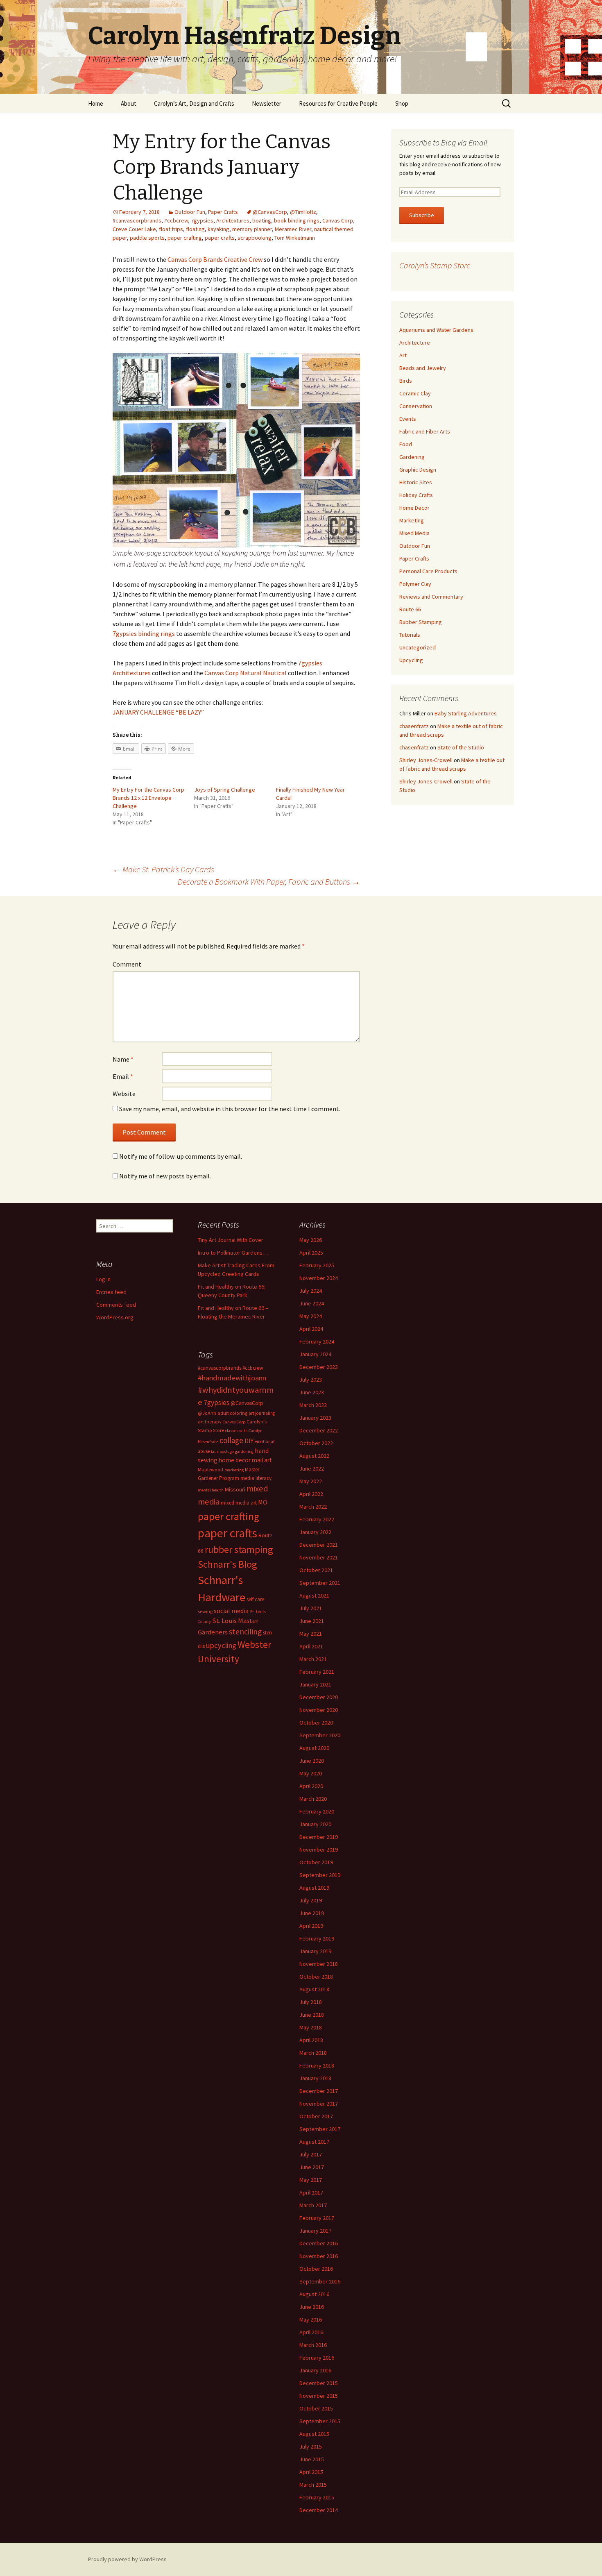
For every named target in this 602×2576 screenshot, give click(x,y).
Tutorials (410, 635)
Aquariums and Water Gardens (436, 330)
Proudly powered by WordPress (127, 2559)
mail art (262, 1460)
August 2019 (314, 1888)
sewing (205, 1611)
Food (406, 444)
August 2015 (314, 2434)
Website (124, 1094)
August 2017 (314, 2142)
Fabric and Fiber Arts (425, 431)
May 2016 (311, 2320)
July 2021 (311, 1608)
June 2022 (312, 1468)
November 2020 (319, 1710)
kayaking (218, 229)
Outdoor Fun (190, 212)
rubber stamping (239, 1549)
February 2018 (317, 2065)
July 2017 (311, 2154)
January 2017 (315, 2231)
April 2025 (311, 1253)
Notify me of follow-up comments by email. (181, 1156)
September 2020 (320, 1735)
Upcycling (411, 660)
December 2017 (319, 2091)
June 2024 (312, 1303)
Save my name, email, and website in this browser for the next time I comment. (230, 1109)
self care (255, 1599)
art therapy (210, 1422)
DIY (249, 1441)
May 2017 (311, 2180)
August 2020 (314, 1748)
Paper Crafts (223, 212)
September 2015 (320, 2421)
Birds (406, 381)
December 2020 (319, 1697)
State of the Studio (461, 747)
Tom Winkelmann (295, 238)
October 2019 (316, 1862)
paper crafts (220, 238)
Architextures (233, 220)
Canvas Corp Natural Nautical (246, 673)
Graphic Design (418, 470)
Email (123, 1076)
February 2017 (317, 2218)
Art (403, 355)
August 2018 (314, 1989)
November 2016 (319, 2256)
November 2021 (319, 1557)
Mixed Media (414, 533)
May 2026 (311, 1240)
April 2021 (311, 1646)
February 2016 (317, 2358)
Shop (402, 103)
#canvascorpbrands (137, 220)
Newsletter (267, 103)
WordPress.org (115, 1317)
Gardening (412, 457)
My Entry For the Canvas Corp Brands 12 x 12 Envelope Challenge (148, 798)
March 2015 (313, 2485)
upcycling (221, 1645)
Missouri (235, 1489)
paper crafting (185, 238)
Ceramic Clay (415, 393)
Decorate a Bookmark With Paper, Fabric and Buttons (269, 882)
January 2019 (315, 1951)
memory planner (252, 229)
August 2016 (314, 2294)
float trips (171, 229)
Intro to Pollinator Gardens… (233, 1253)
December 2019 (319, 1837)
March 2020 (313, 1799)
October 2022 (316, 1443)
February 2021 (317, 1672)
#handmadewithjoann (232, 1378)
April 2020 (311, 1786)
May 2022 (311, 1481)
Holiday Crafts (416, 495)
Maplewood (210, 1470)
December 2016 (319, 2243)
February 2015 (317, 2497)
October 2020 (316, 1723)
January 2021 (315, 1684)
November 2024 (319, 1278)
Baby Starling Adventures (466, 713)
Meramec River (293, 229)
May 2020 (311, 1773)
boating (262, 220)
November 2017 (319, 2104)
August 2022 (314, 1456)
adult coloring (232, 1413)
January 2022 (315, 1532)
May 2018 (311, 2027)
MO (263, 1502)
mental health (211, 1490)
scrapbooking (255, 238)
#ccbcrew (176, 220)
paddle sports (147, 238)
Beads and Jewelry (423, 368)
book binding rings (297, 220)
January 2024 (315, 1354)
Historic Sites (416, 482)
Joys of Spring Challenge (225, 790)
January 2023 (315, 1418)
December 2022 (319, 1430)
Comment (127, 964)
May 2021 (311, 1634)
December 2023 (319, 1367)
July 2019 (311, 1900)
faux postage (222, 1451)
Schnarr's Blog (227, 1564)
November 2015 (319, 2396)
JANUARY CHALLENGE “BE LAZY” (158, 712)
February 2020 (317, 1811)
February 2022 (317, 1519)
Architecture (415, 343)
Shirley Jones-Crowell (426, 760)
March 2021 (313, 1659)
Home (96, 103)
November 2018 (319, 1964)
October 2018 (316, 1977)
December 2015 (319, 2383)
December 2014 (319, 2510)
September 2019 (320, 1875)
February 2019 (317, 1938)
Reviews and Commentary (431, 597)
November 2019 (319, 1850)
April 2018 (311, 2040)
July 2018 (311, 2002)
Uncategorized (418, 647)
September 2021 (320, 1583)
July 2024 (311, 1291)
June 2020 (312, 1761)
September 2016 (320, 2281)
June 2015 (312, 2459)
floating (195, 229)
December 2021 (319, 1545)
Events (408, 419)
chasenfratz (414, 726)
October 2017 (316, 2116)
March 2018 (313, 2053)
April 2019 (311, 1926)
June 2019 (312, 1913)
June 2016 (312, 2307)
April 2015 (311, 2472)
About (129, 103)
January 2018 (315, 2078)
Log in (103, 1279)
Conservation (416, 406)
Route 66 (410, 609)
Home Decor (414, 508)
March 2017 (313, 2205)
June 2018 (312, 2015)
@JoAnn (207, 1413)
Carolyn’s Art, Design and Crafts (194, 103)
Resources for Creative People (338, 103)
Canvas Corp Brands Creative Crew (215, 259)
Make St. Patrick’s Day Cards (163, 869)
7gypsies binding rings (144, 633)
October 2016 (316, 2269)
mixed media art (239, 1503)
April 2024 (311, 1329)
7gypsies (202, 220)
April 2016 (311, 2332)
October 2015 (316, 2408)
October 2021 (316, 1570)
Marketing (412, 520)
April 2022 (311, 1494)
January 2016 (315, 2370)
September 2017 (320, 2129)
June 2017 (312, 2167)
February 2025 (317, 1265)
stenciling (245, 1632)
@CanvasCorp (270, 212)
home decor (235, 1460)
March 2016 (313, 2345)
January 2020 (315, 1824)
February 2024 (317, 1341)
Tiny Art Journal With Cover (231, 1240)
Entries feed (111, 1292)
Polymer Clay (415, 584)
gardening (244, 1451)
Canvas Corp (338, 220)
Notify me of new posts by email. (165, 1176)
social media (231, 1611)
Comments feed (116, 1305)
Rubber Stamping (421, 622)
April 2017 (311, 2192)
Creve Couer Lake (134, 229)
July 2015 (311, 2447)
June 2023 (312, 1392)
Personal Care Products (428, 571)
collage (231, 1440)
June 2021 (312, 1621)
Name (123, 1059)
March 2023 (313, 1405)
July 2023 (311, 1380)
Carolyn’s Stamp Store (435, 265)
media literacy (256, 1478)
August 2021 (314, 1596)
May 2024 (311, 1316)
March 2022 (313, 1507)
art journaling (262, 1413)
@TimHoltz (303, 212)
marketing (234, 1470)
